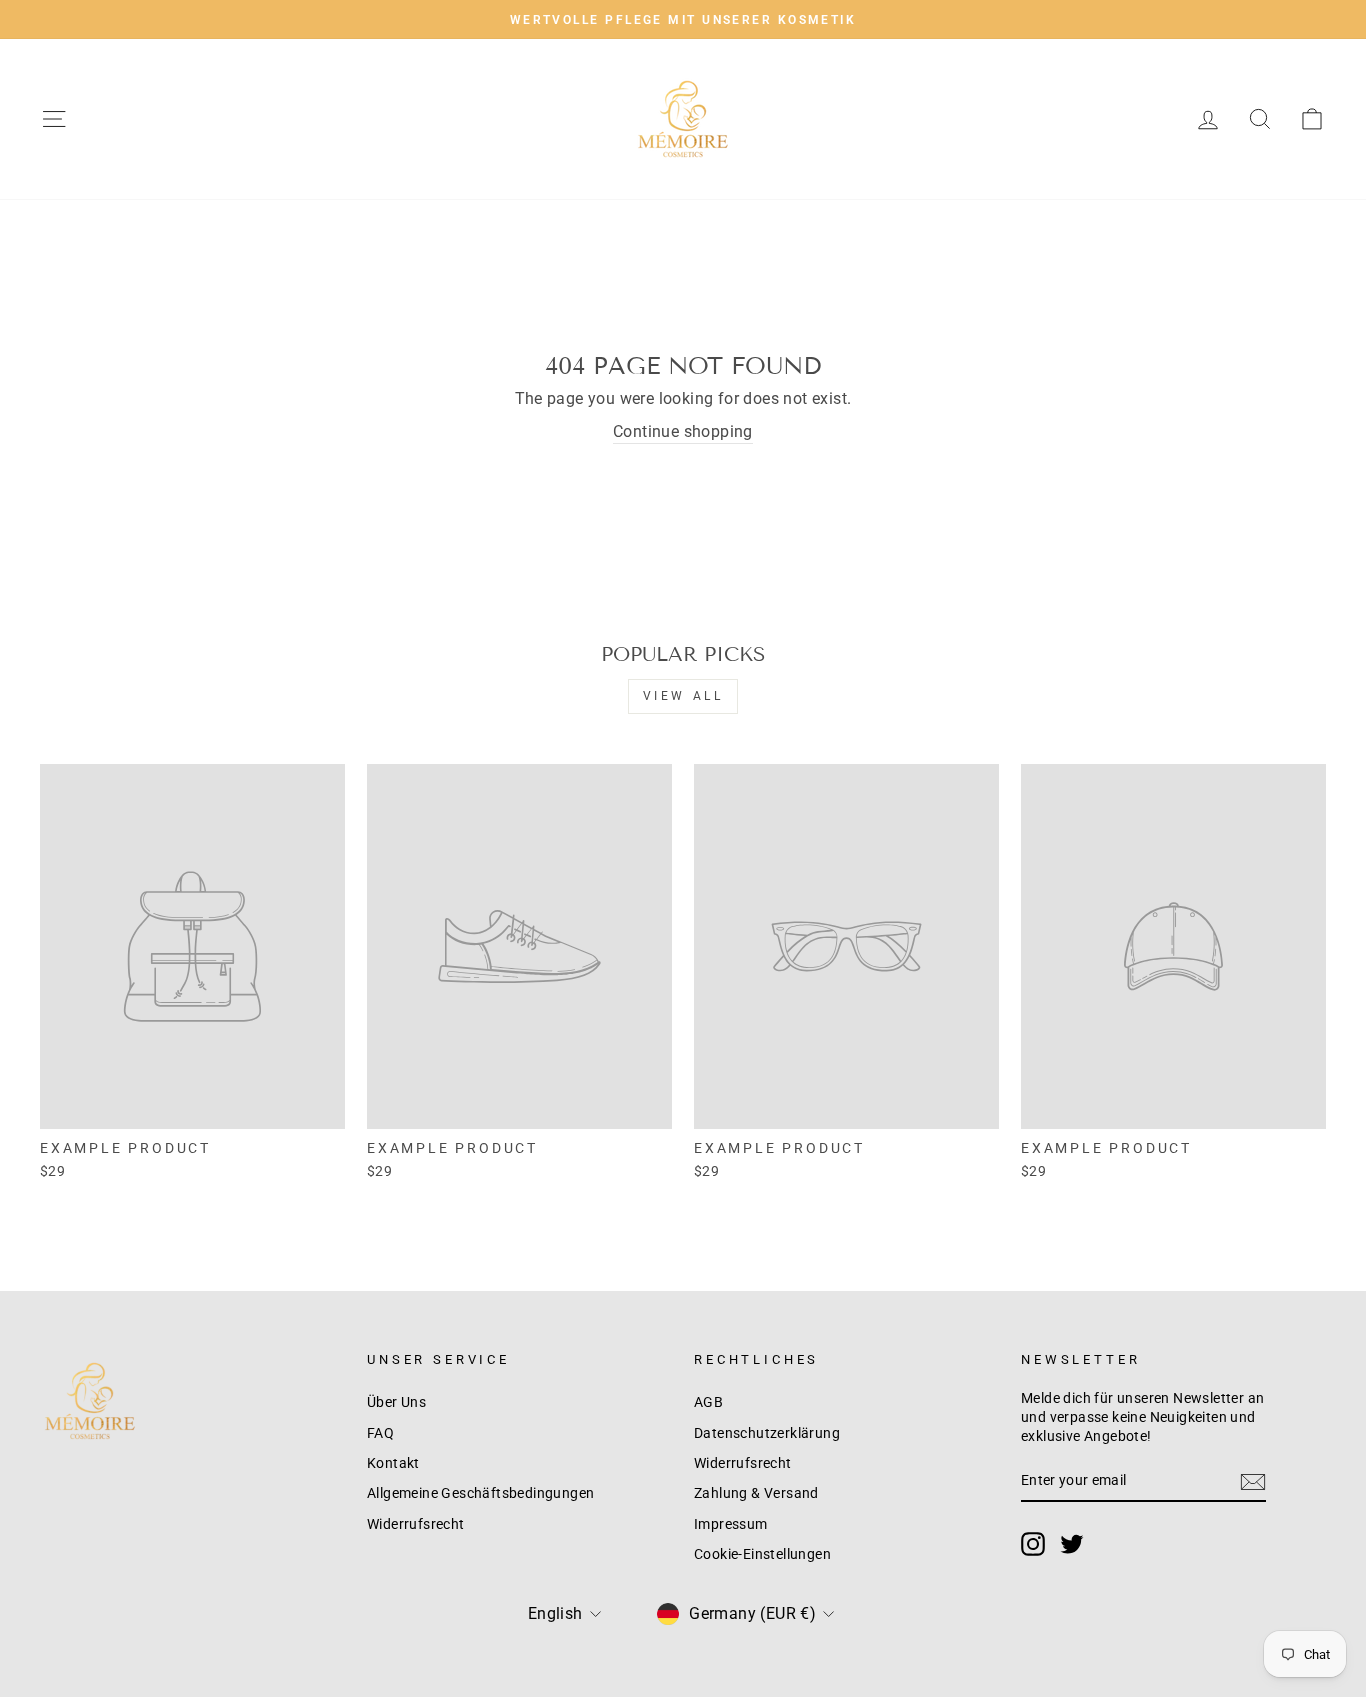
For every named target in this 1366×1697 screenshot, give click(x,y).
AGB (708, 1402)
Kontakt (393, 1463)
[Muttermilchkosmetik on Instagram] (1033, 1544)
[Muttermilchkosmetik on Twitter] (1072, 1544)
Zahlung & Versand (756, 1493)
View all (683, 696)
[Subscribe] (1253, 1482)
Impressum (731, 1524)
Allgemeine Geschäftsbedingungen (480, 1493)
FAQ (380, 1433)
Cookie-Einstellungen (762, 1554)
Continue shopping (683, 431)
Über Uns (396, 1402)
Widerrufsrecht (416, 1524)
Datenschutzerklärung (767, 1433)
